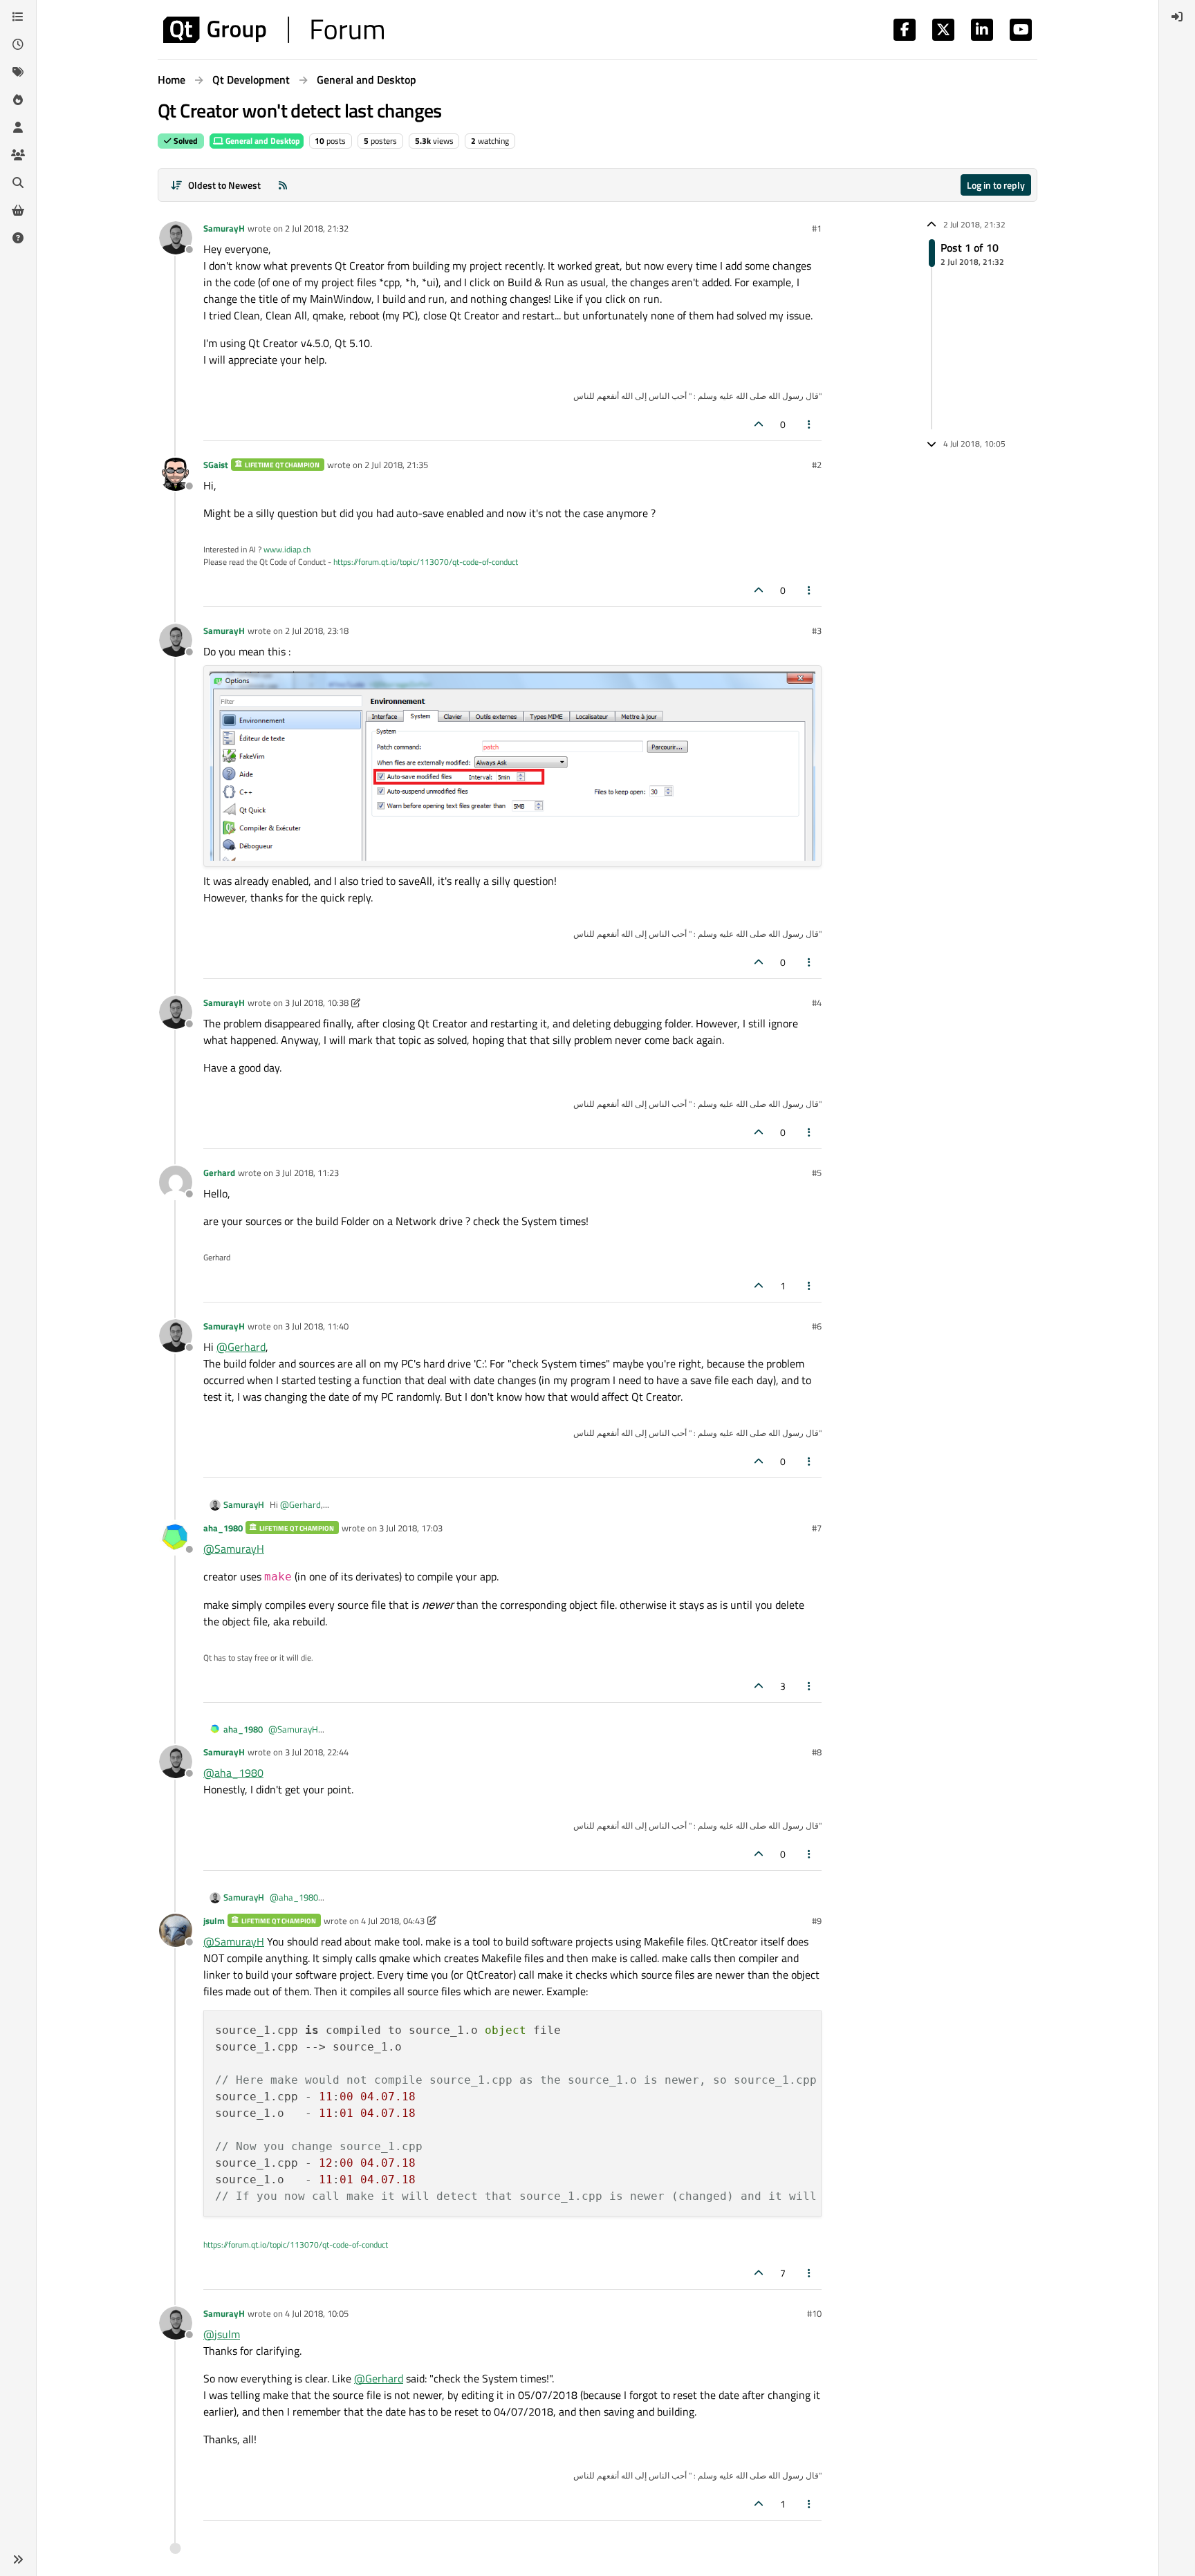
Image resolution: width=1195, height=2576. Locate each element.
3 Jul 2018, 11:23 (307, 1173)
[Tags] (18, 72)
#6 (817, 1326)
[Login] (1177, 17)
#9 (817, 1921)
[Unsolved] (18, 238)
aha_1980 (223, 1528)
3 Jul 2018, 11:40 (317, 1326)
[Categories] (18, 17)
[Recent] (18, 44)
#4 (817, 1002)
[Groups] (18, 155)
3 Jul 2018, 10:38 (317, 1002)
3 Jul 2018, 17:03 (411, 1528)
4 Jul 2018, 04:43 (393, 1921)
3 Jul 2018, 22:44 (317, 1752)
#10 (814, 2313)
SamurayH (224, 228)
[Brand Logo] (274, 30)
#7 (817, 1528)
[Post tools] (810, 424)
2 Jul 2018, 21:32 (317, 228)
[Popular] (18, 100)
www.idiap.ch (287, 549)
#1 (817, 228)
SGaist (216, 465)
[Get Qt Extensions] (18, 210)
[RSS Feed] (283, 185)
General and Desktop (262, 141)
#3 (817, 631)
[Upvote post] (759, 424)
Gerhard (219, 1173)
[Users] (18, 127)
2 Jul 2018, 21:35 (396, 465)
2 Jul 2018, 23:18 (317, 631)
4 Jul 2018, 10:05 (317, 2313)
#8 (817, 1752)
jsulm (214, 1921)
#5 (817, 1173)
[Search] (18, 183)
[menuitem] (1177, 17)
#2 (817, 465)
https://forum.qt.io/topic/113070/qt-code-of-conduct (426, 562)
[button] (18, 2559)
